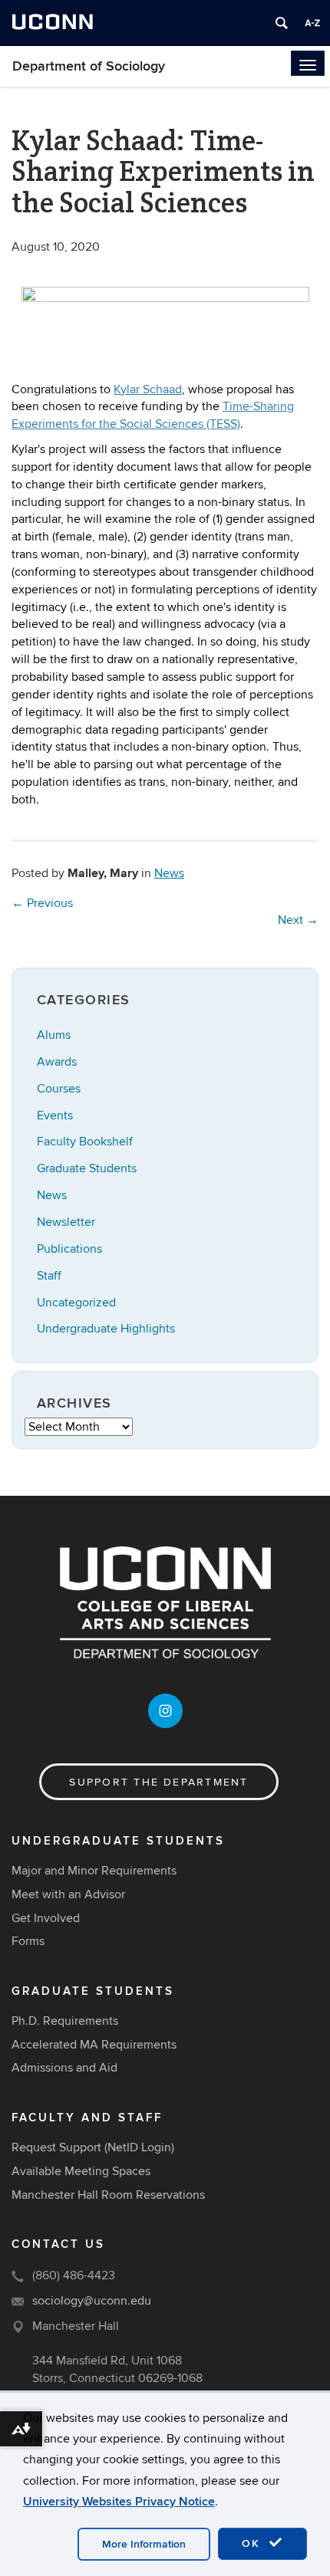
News (169, 873)
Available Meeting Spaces (81, 2171)
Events (55, 1115)
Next (298, 920)
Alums (54, 1035)
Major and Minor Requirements (94, 1871)
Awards (57, 1062)
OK (253, 2543)
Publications (69, 1249)
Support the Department (158, 1782)
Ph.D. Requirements (65, 2021)
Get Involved (46, 1918)
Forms (28, 1941)
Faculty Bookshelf (85, 1142)
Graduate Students (87, 1168)
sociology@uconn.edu (92, 2301)
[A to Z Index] (312, 23)
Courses (59, 1089)
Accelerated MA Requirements (94, 2045)
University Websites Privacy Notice (119, 2502)
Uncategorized (76, 1303)
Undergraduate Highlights (106, 1329)
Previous (42, 903)
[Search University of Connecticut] (282, 23)
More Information (144, 2544)
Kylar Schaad (148, 389)
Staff (49, 1276)
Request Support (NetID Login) (93, 2147)
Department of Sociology (89, 66)
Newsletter (66, 1222)
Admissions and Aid (64, 2068)
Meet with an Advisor (68, 1894)
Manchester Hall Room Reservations (108, 2195)
